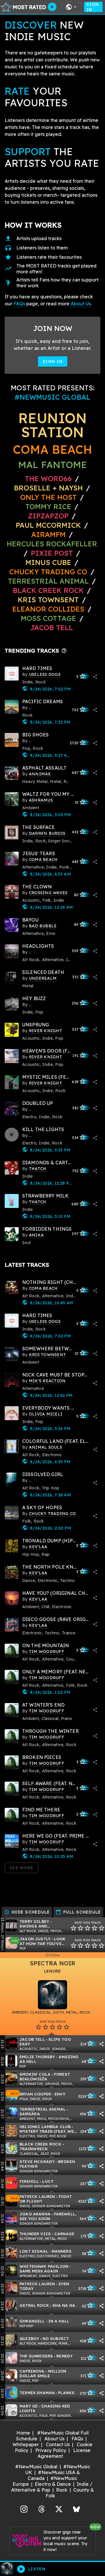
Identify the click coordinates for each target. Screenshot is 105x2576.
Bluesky (76, 2508)
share (95, 677)
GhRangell (32, 2321)
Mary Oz (29, 2406)
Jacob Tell (51, 628)
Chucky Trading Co (48, 572)
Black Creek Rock (48, 590)
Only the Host (48, 497)
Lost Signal (34, 2251)
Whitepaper (26, 2444)
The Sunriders (36, 2356)
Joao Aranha (35, 2214)
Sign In (93, 7)
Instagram (24, 2508)
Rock (62, 2490)
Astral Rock (34, 2305)
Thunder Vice (35, 2234)
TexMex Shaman (37, 2392)
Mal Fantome (53, 465)
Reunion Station (52, 425)
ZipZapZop (48, 516)
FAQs (19, 304)
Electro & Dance (53, 2484)
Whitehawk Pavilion (44, 2266)
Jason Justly (35, 1939)
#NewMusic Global (36, 2467)
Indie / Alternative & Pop (52, 2487)
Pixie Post (53, 553)
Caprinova (32, 2371)
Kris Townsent (48, 600)
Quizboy (29, 2338)
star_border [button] (73, 1928)
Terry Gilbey (34, 1921)
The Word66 (48, 479)
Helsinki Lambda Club (45, 2126)
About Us (81, 304)
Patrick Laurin (37, 2196)
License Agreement (64, 2453)
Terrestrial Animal (48, 581)
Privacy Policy (51, 2450)
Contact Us (58, 2444)
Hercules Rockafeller (52, 544)
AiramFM (48, 534)
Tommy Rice (48, 506)
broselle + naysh (48, 488)
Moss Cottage (48, 618)
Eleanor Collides (48, 609)
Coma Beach (52, 449)
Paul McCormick (48, 525)
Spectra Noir (53, 1963)
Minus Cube (48, 562)
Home (23, 2433)
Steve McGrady (37, 2161)
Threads (41, 2508)
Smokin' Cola (35, 2074)
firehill (29, 2181)
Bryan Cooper (35, 2094)
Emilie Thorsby (37, 2057)
